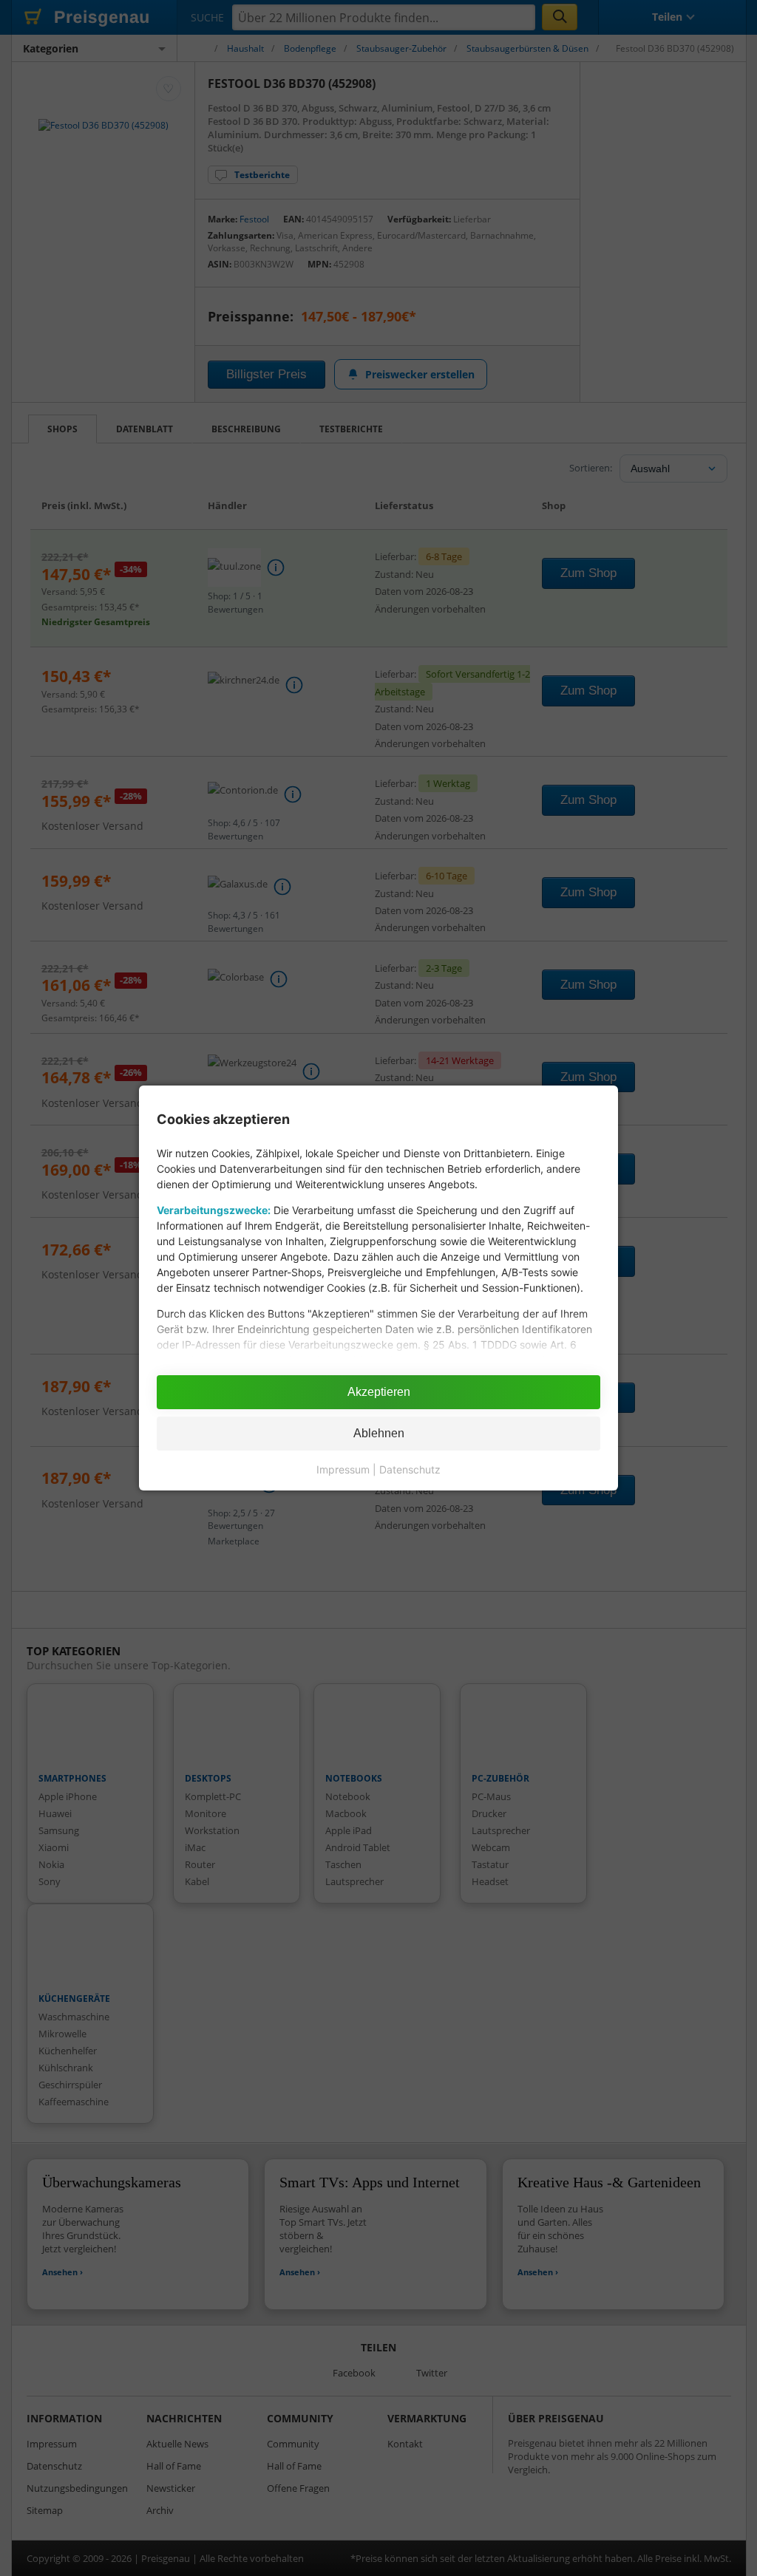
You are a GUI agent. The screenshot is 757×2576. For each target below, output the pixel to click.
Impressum (343, 1469)
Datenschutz (410, 1469)
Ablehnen (379, 1433)
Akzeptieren (379, 1392)
